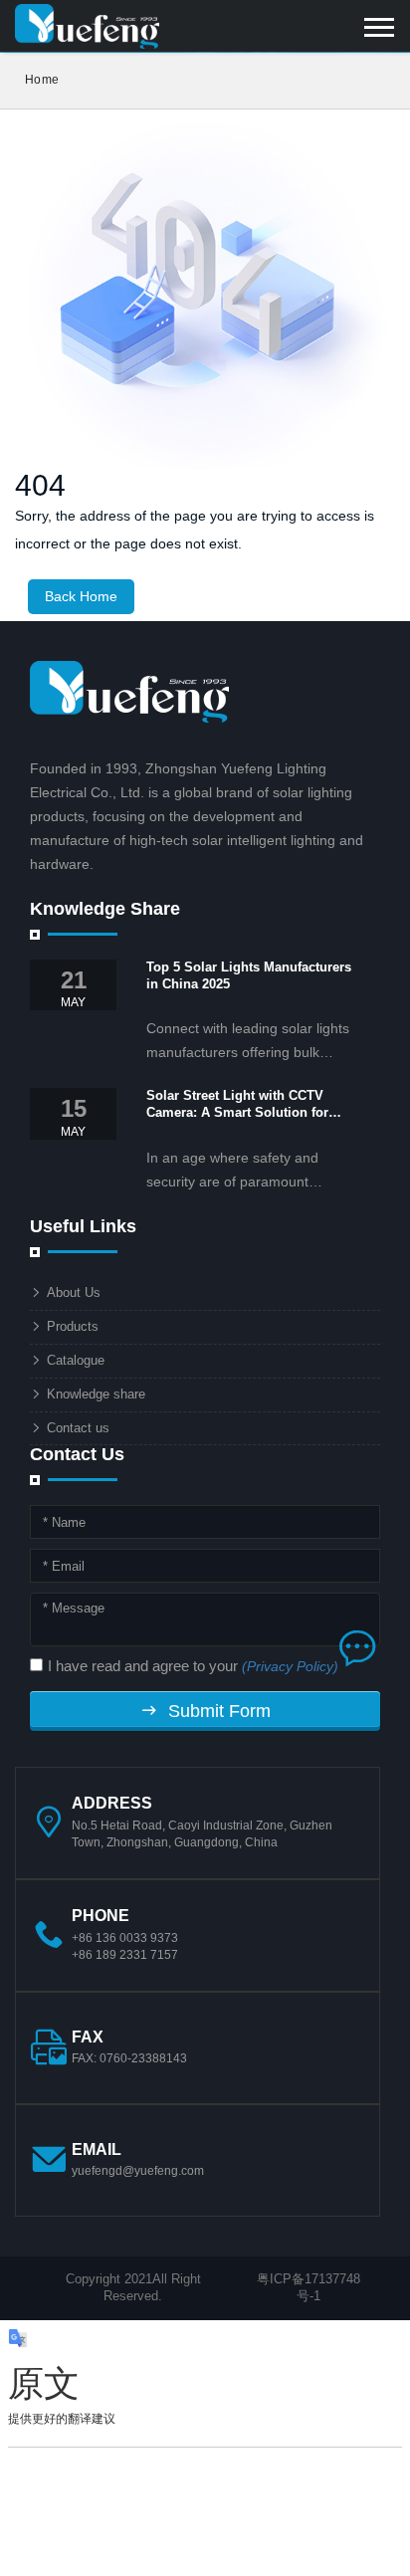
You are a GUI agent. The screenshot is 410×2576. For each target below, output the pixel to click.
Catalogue (76, 1360)
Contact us (78, 1428)
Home (42, 80)
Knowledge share (96, 1394)
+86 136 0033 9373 (125, 1938)
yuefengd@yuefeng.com (138, 2171)
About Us (74, 1292)
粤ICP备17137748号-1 (308, 2287)
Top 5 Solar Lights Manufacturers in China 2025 (249, 975)
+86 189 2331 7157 (125, 1955)
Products (73, 1326)
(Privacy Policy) (290, 1666)
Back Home (81, 596)
